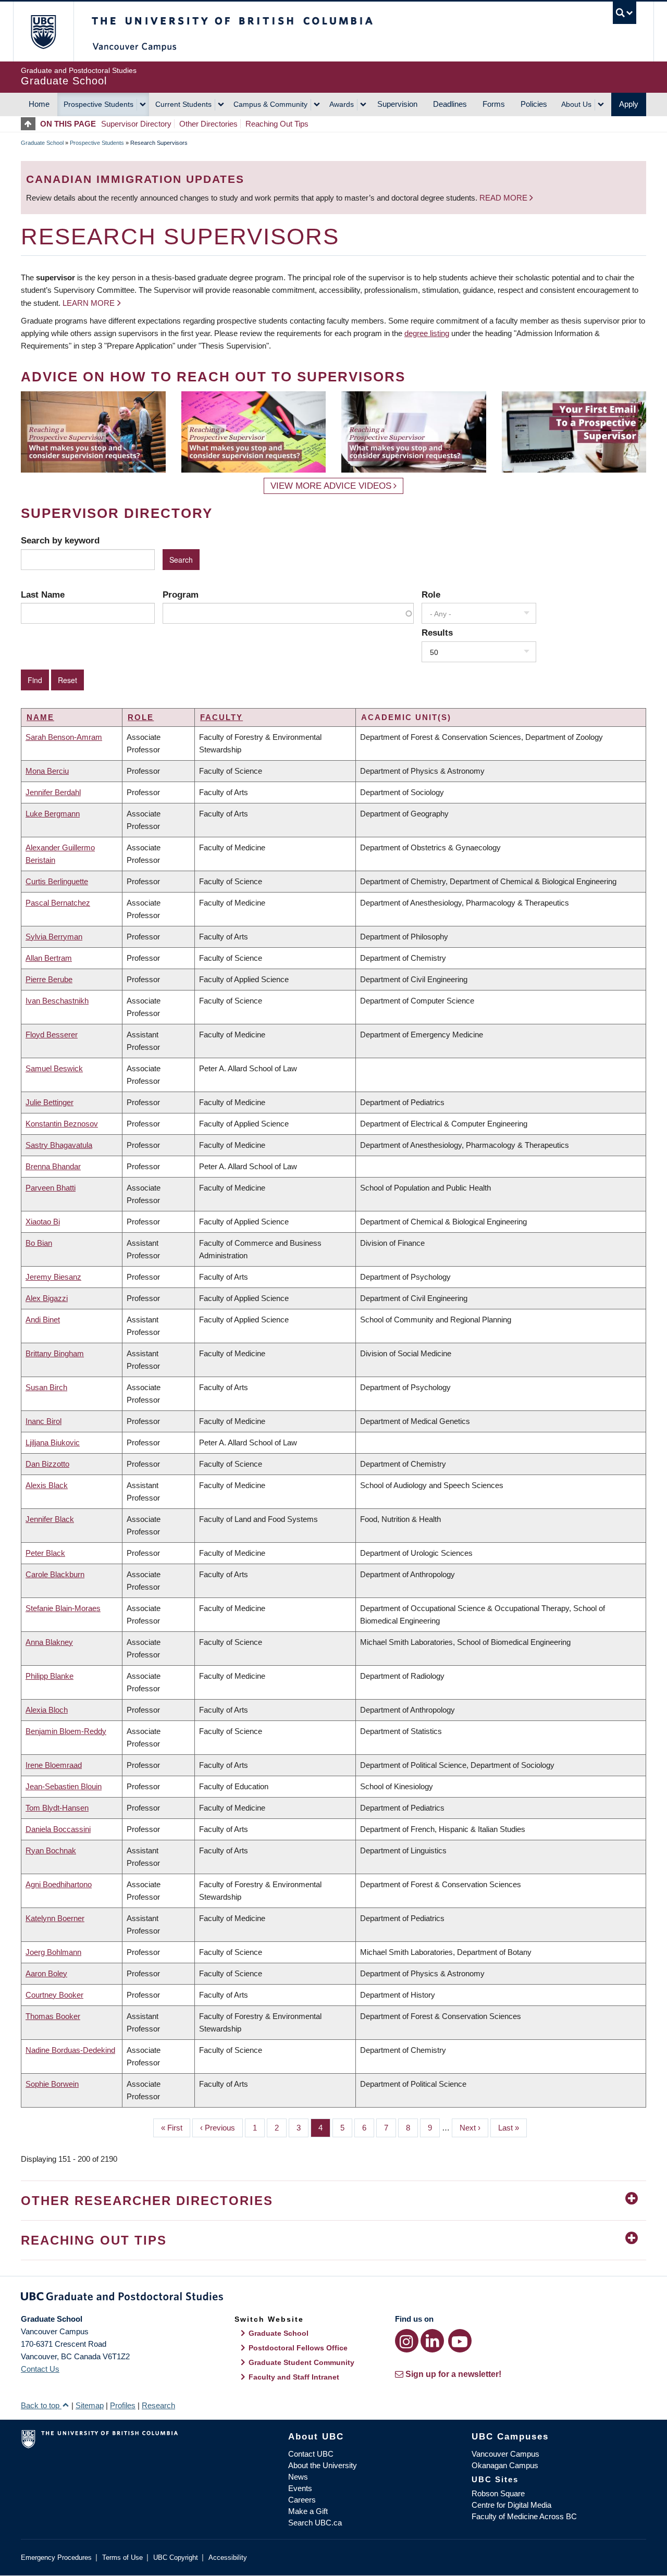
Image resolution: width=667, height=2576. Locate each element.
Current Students (183, 104)
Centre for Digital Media (511, 2505)
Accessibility (228, 2558)
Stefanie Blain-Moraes (63, 1608)
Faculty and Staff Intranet (294, 2377)
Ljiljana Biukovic (53, 1442)
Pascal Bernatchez (58, 903)
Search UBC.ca (315, 2523)
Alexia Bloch (47, 1710)
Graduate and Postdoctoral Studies (333, 2298)
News (298, 2477)
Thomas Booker (53, 2016)
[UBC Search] (625, 13)
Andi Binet (43, 1320)
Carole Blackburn (55, 1574)
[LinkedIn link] (432, 2341)
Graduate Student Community (301, 2362)
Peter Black (45, 1553)
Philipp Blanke (50, 1676)
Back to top (41, 2405)
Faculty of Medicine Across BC (524, 2516)
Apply (629, 104)
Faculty (221, 717)
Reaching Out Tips (277, 124)
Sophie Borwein (52, 2084)
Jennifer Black (50, 1519)
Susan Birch (46, 1387)
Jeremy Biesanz (53, 1277)
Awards (342, 104)
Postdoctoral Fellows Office (298, 2348)
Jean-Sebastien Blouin (64, 1786)
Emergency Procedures (56, 2558)
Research (158, 2405)
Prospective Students (98, 104)
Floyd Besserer (52, 1035)
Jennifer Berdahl (53, 792)
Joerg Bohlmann (53, 1952)
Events (300, 2488)
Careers (302, 2500)
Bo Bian (39, 1243)
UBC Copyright (176, 2558)
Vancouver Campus (505, 2454)
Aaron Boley (46, 1973)
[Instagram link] (407, 2341)
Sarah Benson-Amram (64, 737)
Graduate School (42, 143)
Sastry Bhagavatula (59, 1145)
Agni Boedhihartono (59, 1884)
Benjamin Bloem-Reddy (66, 1731)
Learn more (89, 303)
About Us (576, 104)
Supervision (397, 104)
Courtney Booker (54, 1995)
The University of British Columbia (43, 32)
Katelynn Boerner (55, 1918)
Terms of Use (122, 2558)
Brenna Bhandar (53, 1166)
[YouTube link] (460, 2341)
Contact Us (40, 2369)
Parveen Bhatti (51, 1188)
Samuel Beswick (54, 1068)
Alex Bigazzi (47, 1298)
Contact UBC (311, 2454)
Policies (534, 104)
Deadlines (450, 104)
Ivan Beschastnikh (57, 1001)
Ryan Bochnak (51, 1850)
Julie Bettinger (50, 1102)
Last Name (43, 595)
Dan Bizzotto (47, 1464)
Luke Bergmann (53, 814)
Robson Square (498, 2493)
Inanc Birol (44, 1421)
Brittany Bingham (55, 1353)
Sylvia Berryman (54, 937)
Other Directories (208, 124)
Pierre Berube (49, 979)
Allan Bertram (49, 958)
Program (181, 595)
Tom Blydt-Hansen (57, 1808)
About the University (323, 2465)
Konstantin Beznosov (62, 1124)
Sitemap (90, 2405)
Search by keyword (60, 540)
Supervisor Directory (136, 124)
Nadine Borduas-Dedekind (70, 2050)
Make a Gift (308, 2511)
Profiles (123, 2405)
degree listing (427, 333)
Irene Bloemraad (54, 1765)
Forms (494, 104)
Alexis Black (47, 1485)
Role (431, 595)
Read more (504, 198)
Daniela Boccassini (58, 1829)
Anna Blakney (49, 1642)
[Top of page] (30, 124)
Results (437, 633)
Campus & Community (270, 104)
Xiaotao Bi (43, 1222)
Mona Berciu (47, 771)
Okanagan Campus (505, 2465)
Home (39, 104)
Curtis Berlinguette (57, 881)
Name (40, 717)
